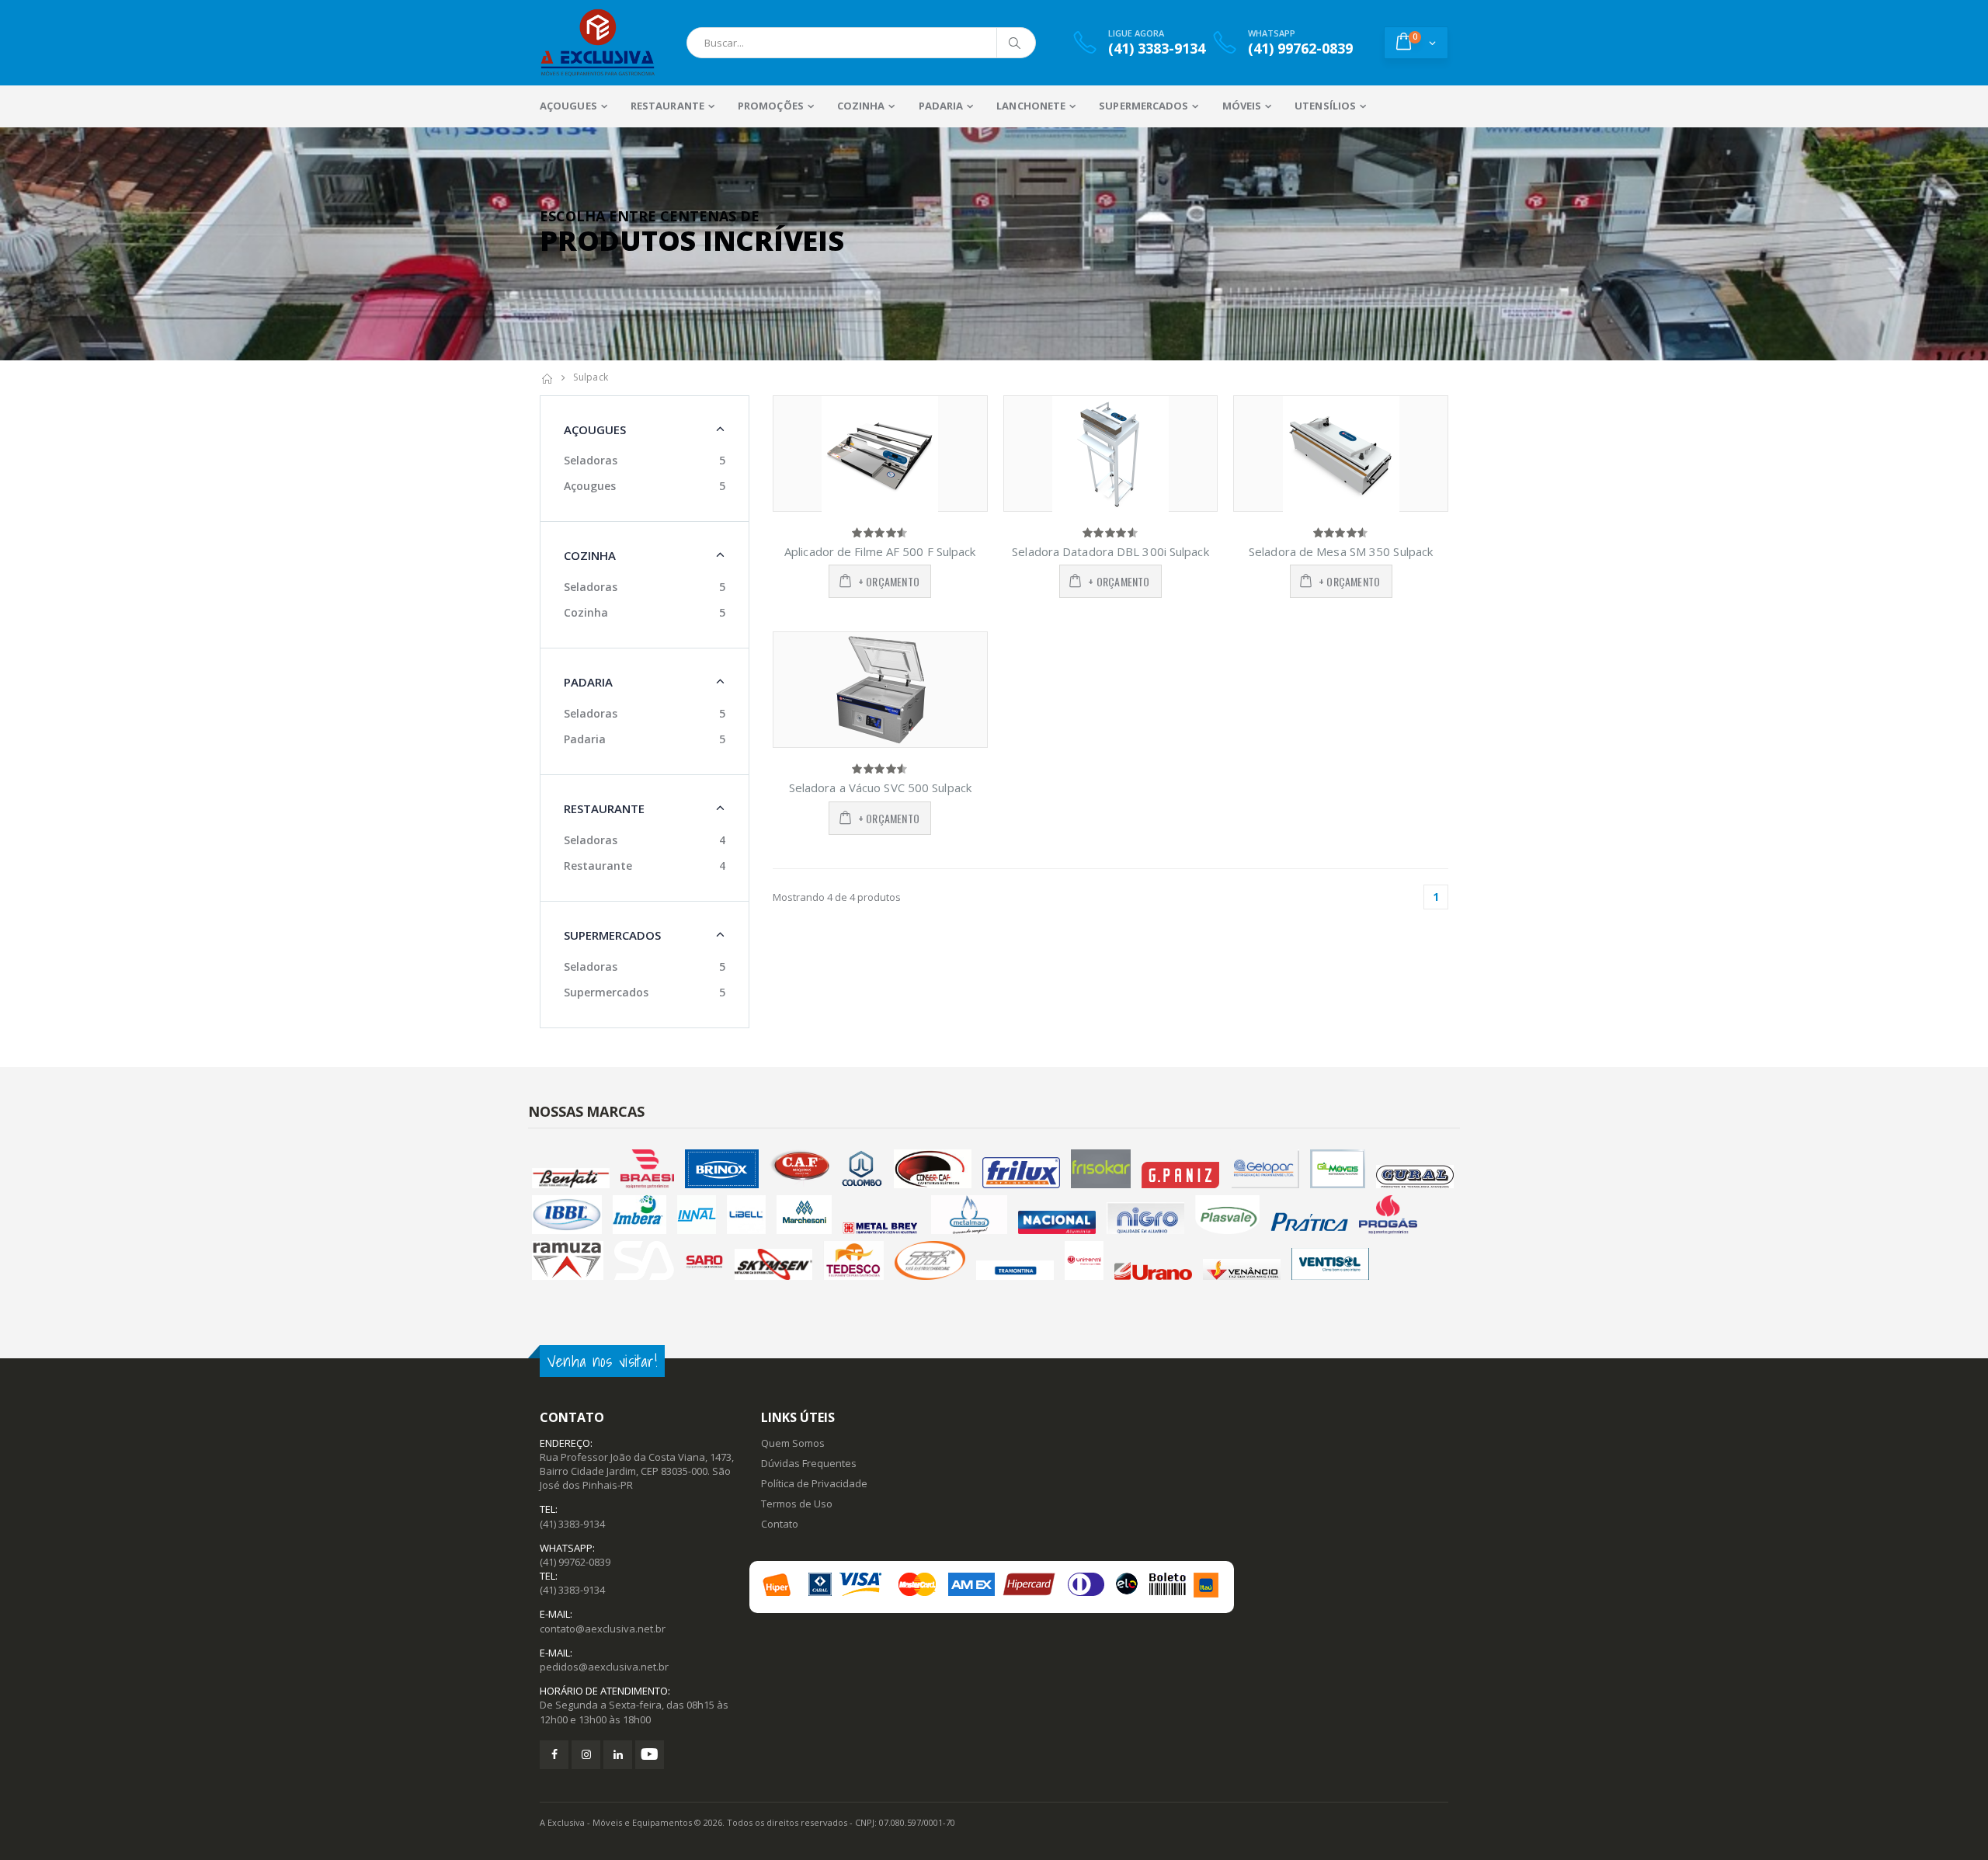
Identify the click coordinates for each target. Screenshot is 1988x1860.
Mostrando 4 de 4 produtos (837, 897)
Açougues (590, 486)
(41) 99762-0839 (575, 1562)
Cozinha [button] (590, 555)
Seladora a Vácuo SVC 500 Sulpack (880, 787)
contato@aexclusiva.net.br (603, 1629)
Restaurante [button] (604, 808)
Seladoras (591, 460)
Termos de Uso (797, 1504)
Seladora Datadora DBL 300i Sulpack (1110, 551)
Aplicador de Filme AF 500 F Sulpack (880, 551)
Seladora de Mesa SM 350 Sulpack (1341, 551)
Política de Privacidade (814, 1483)
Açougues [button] (595, 429)
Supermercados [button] (612, 935)
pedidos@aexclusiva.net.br (604, 1667)
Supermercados (606, 992)
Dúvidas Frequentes (809, 1463)
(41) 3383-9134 (572, 1524)
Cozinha (586, 612)
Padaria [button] (588, 682)
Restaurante (598, 866)
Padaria (585, 739)
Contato (780, 1524)
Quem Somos (793, 1443)
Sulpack (591, 377)
